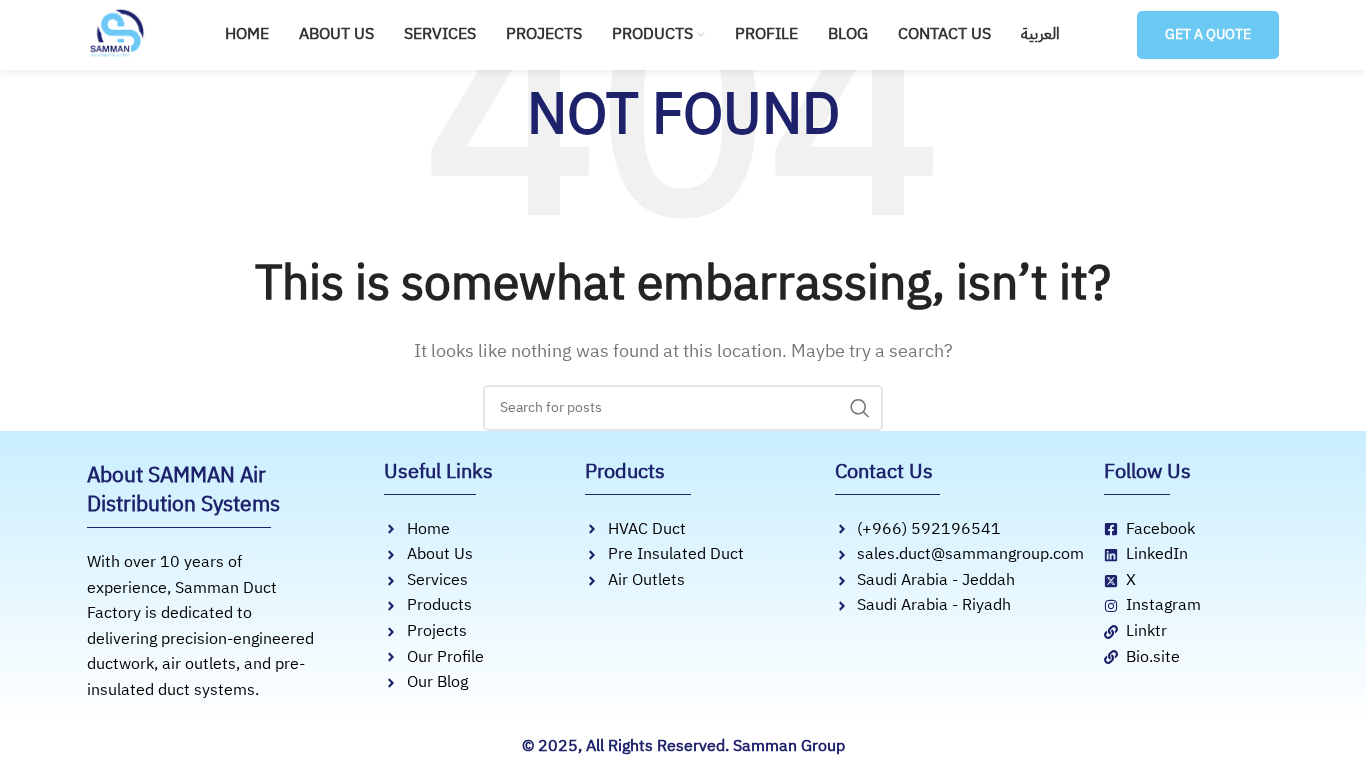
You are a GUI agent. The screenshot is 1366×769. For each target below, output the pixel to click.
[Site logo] (117, 34)
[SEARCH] (860, 408)
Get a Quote (1208, 34)
